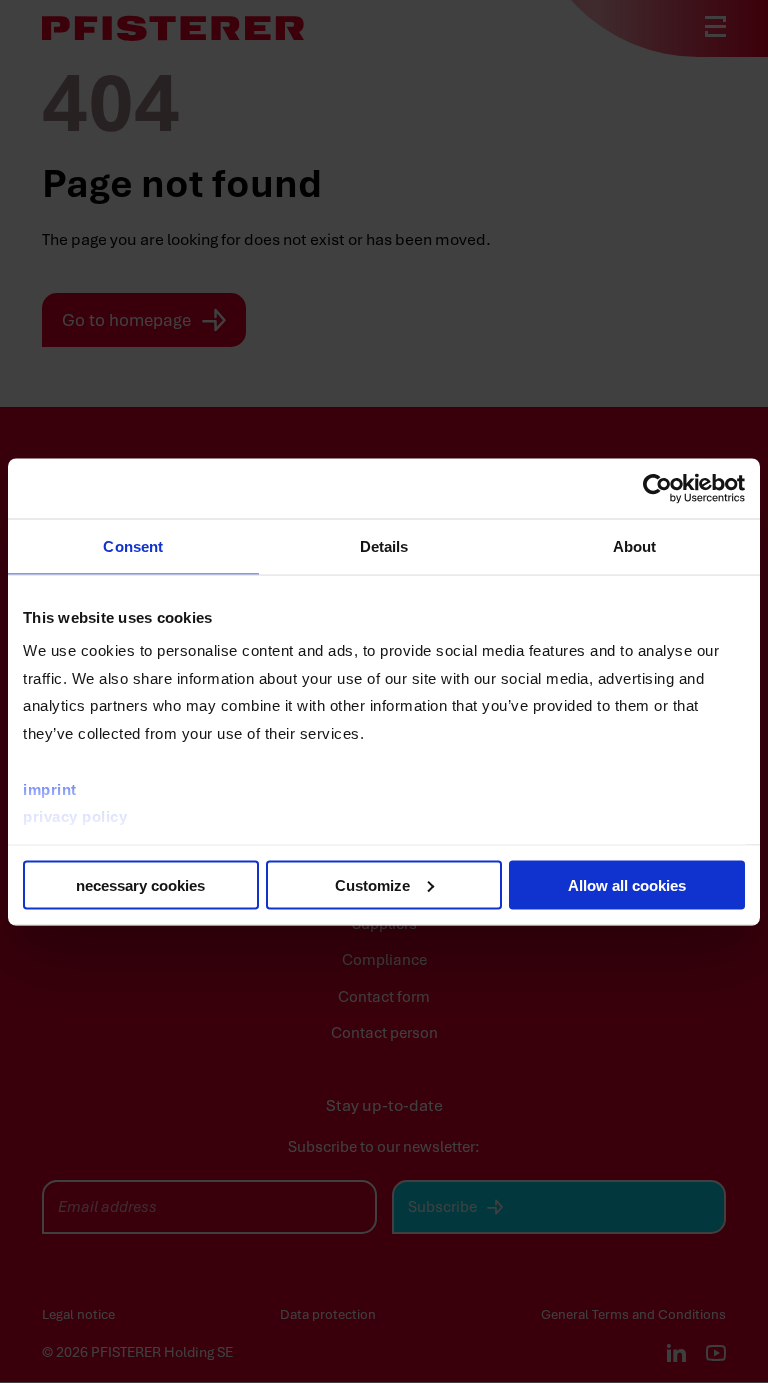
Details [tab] (384, 545)
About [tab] (635, 545)
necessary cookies (140, 884)
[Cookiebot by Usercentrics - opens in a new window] (657, 488)
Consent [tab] (133, 545)
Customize (372, 884)
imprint (50, 788)
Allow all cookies (627, 884)
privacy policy (75, 816)
